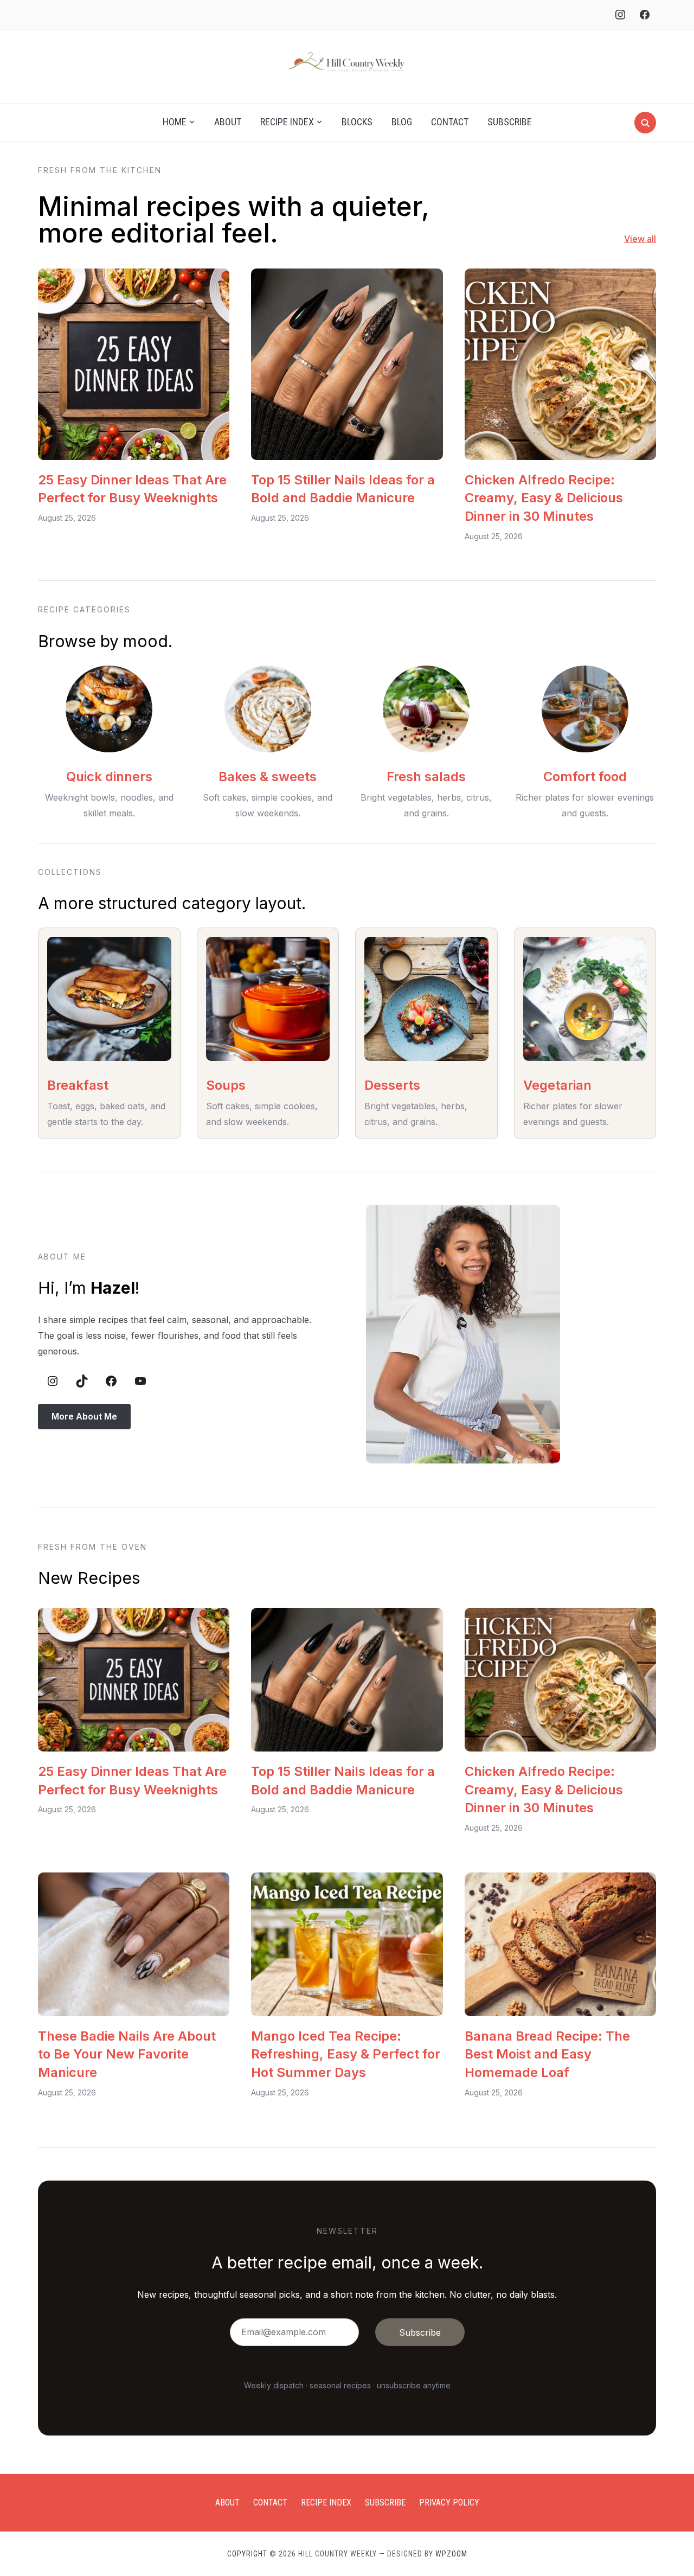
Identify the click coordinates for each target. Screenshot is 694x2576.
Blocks (357, 122)
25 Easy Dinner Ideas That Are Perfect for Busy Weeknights (132, 489)
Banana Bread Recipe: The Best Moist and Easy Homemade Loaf (547, 2054)
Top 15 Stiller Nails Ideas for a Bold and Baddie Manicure (343, 489)
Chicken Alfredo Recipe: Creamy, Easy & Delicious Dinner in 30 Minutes (544, 498)
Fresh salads (426, 776)
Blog (402, 122)
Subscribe (510, 122)
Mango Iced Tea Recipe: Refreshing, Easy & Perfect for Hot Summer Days (346, 2054)
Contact (450, 122)
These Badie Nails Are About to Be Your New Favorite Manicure (127, 2054)
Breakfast (78, 1085)
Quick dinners (109, 776)
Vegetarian (557, 1085)
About (228, 122)
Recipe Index (287, 122)
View (634, 239)
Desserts (392, 1085)
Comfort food (585, 776)
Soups (226, 1085)
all (650, 239)
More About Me (84, 1416)
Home (175, 122)
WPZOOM (451, 2554)
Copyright (247, 2554)
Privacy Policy (449, 2503)
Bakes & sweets (268, 776)
